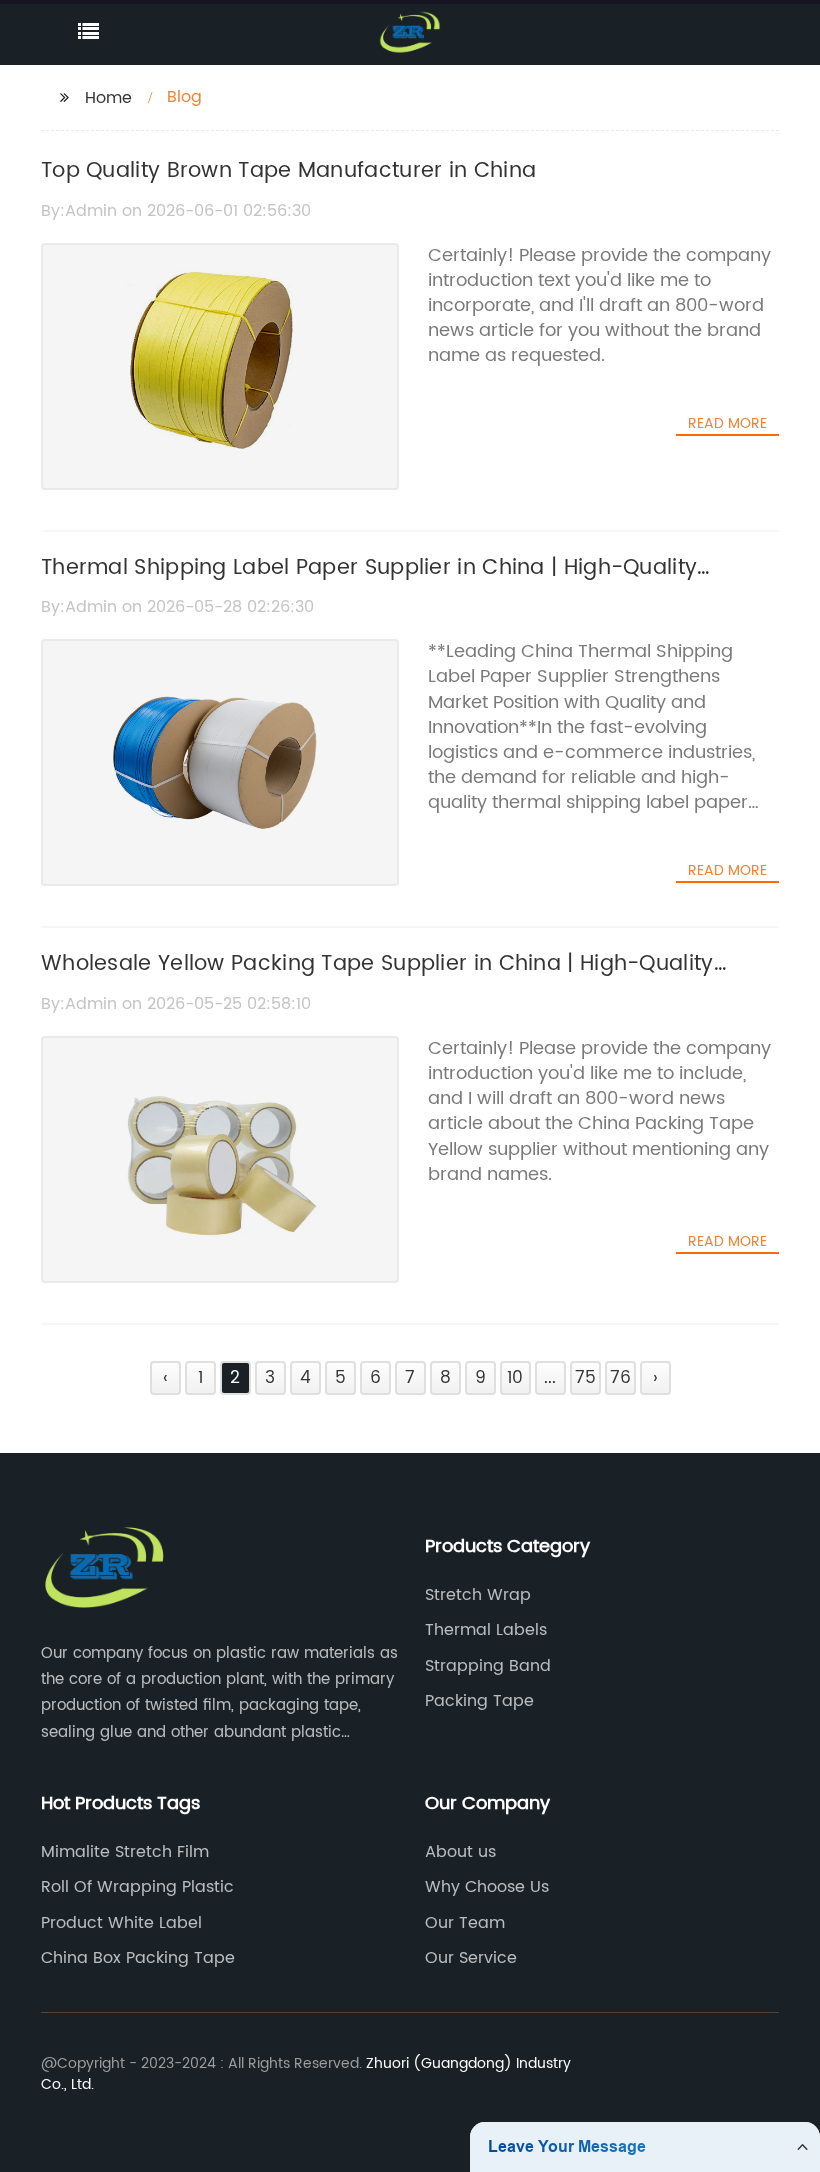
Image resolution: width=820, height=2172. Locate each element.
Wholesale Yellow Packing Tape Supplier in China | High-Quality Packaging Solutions (377, 981)
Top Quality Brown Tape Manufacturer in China (288, 171)
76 (620, 1378)
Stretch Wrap (478, 1595)
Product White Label (121, 1923)
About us (460, 1852)
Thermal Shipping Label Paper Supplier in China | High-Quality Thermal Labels (369, 585)
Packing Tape (479, 1701)
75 (585, 1378)
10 (515, 1378)
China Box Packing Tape (138, 1958)
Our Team (465, 1923)
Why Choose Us (487, 1887)
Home (108, 98)
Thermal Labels (486, 1630)
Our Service (471, 1958)
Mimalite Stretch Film (125, 1852)
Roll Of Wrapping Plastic (137, 1887)
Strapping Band (488, 1666)
